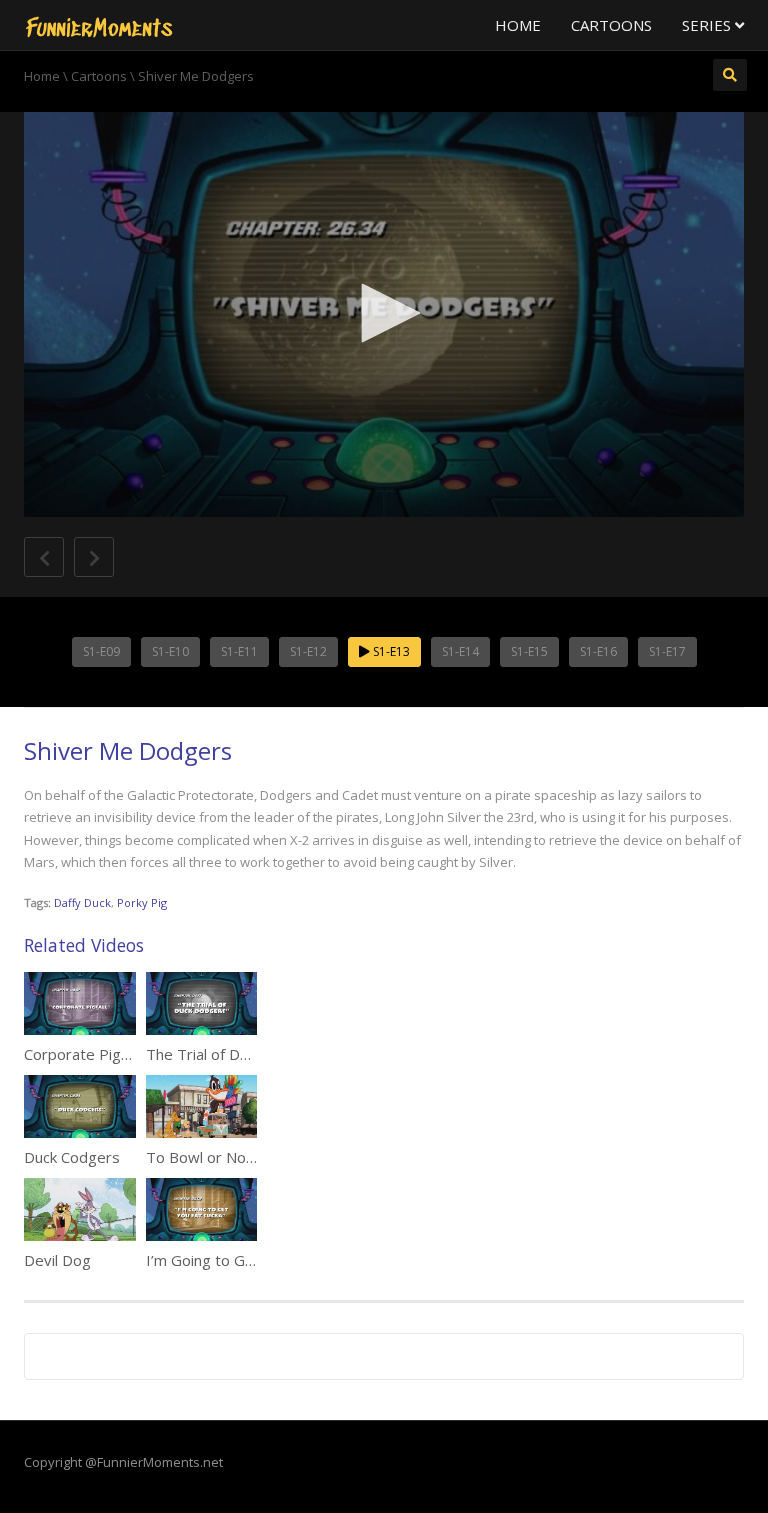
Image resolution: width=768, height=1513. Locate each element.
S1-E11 (239, 651)
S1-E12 (308, 651)
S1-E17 (667, 651)
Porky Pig (142, 902)
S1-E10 (170, 651)
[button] (384, 313)
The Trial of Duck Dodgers (236, 1054)
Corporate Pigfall (82, 1054)
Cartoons (611, 25)
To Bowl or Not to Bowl (227, 1157)
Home (518, 25)
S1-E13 (390, 651)
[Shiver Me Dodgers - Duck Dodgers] (99, 25)
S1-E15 (529, 651)
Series (708, 25)
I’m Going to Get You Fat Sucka (252, 1260)
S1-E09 (101, 651)
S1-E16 (598, 651)
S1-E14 (460, 651)
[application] (384, 314)
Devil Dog (57, 1260)
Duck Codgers (72, 1157)
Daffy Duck (82, 902)
